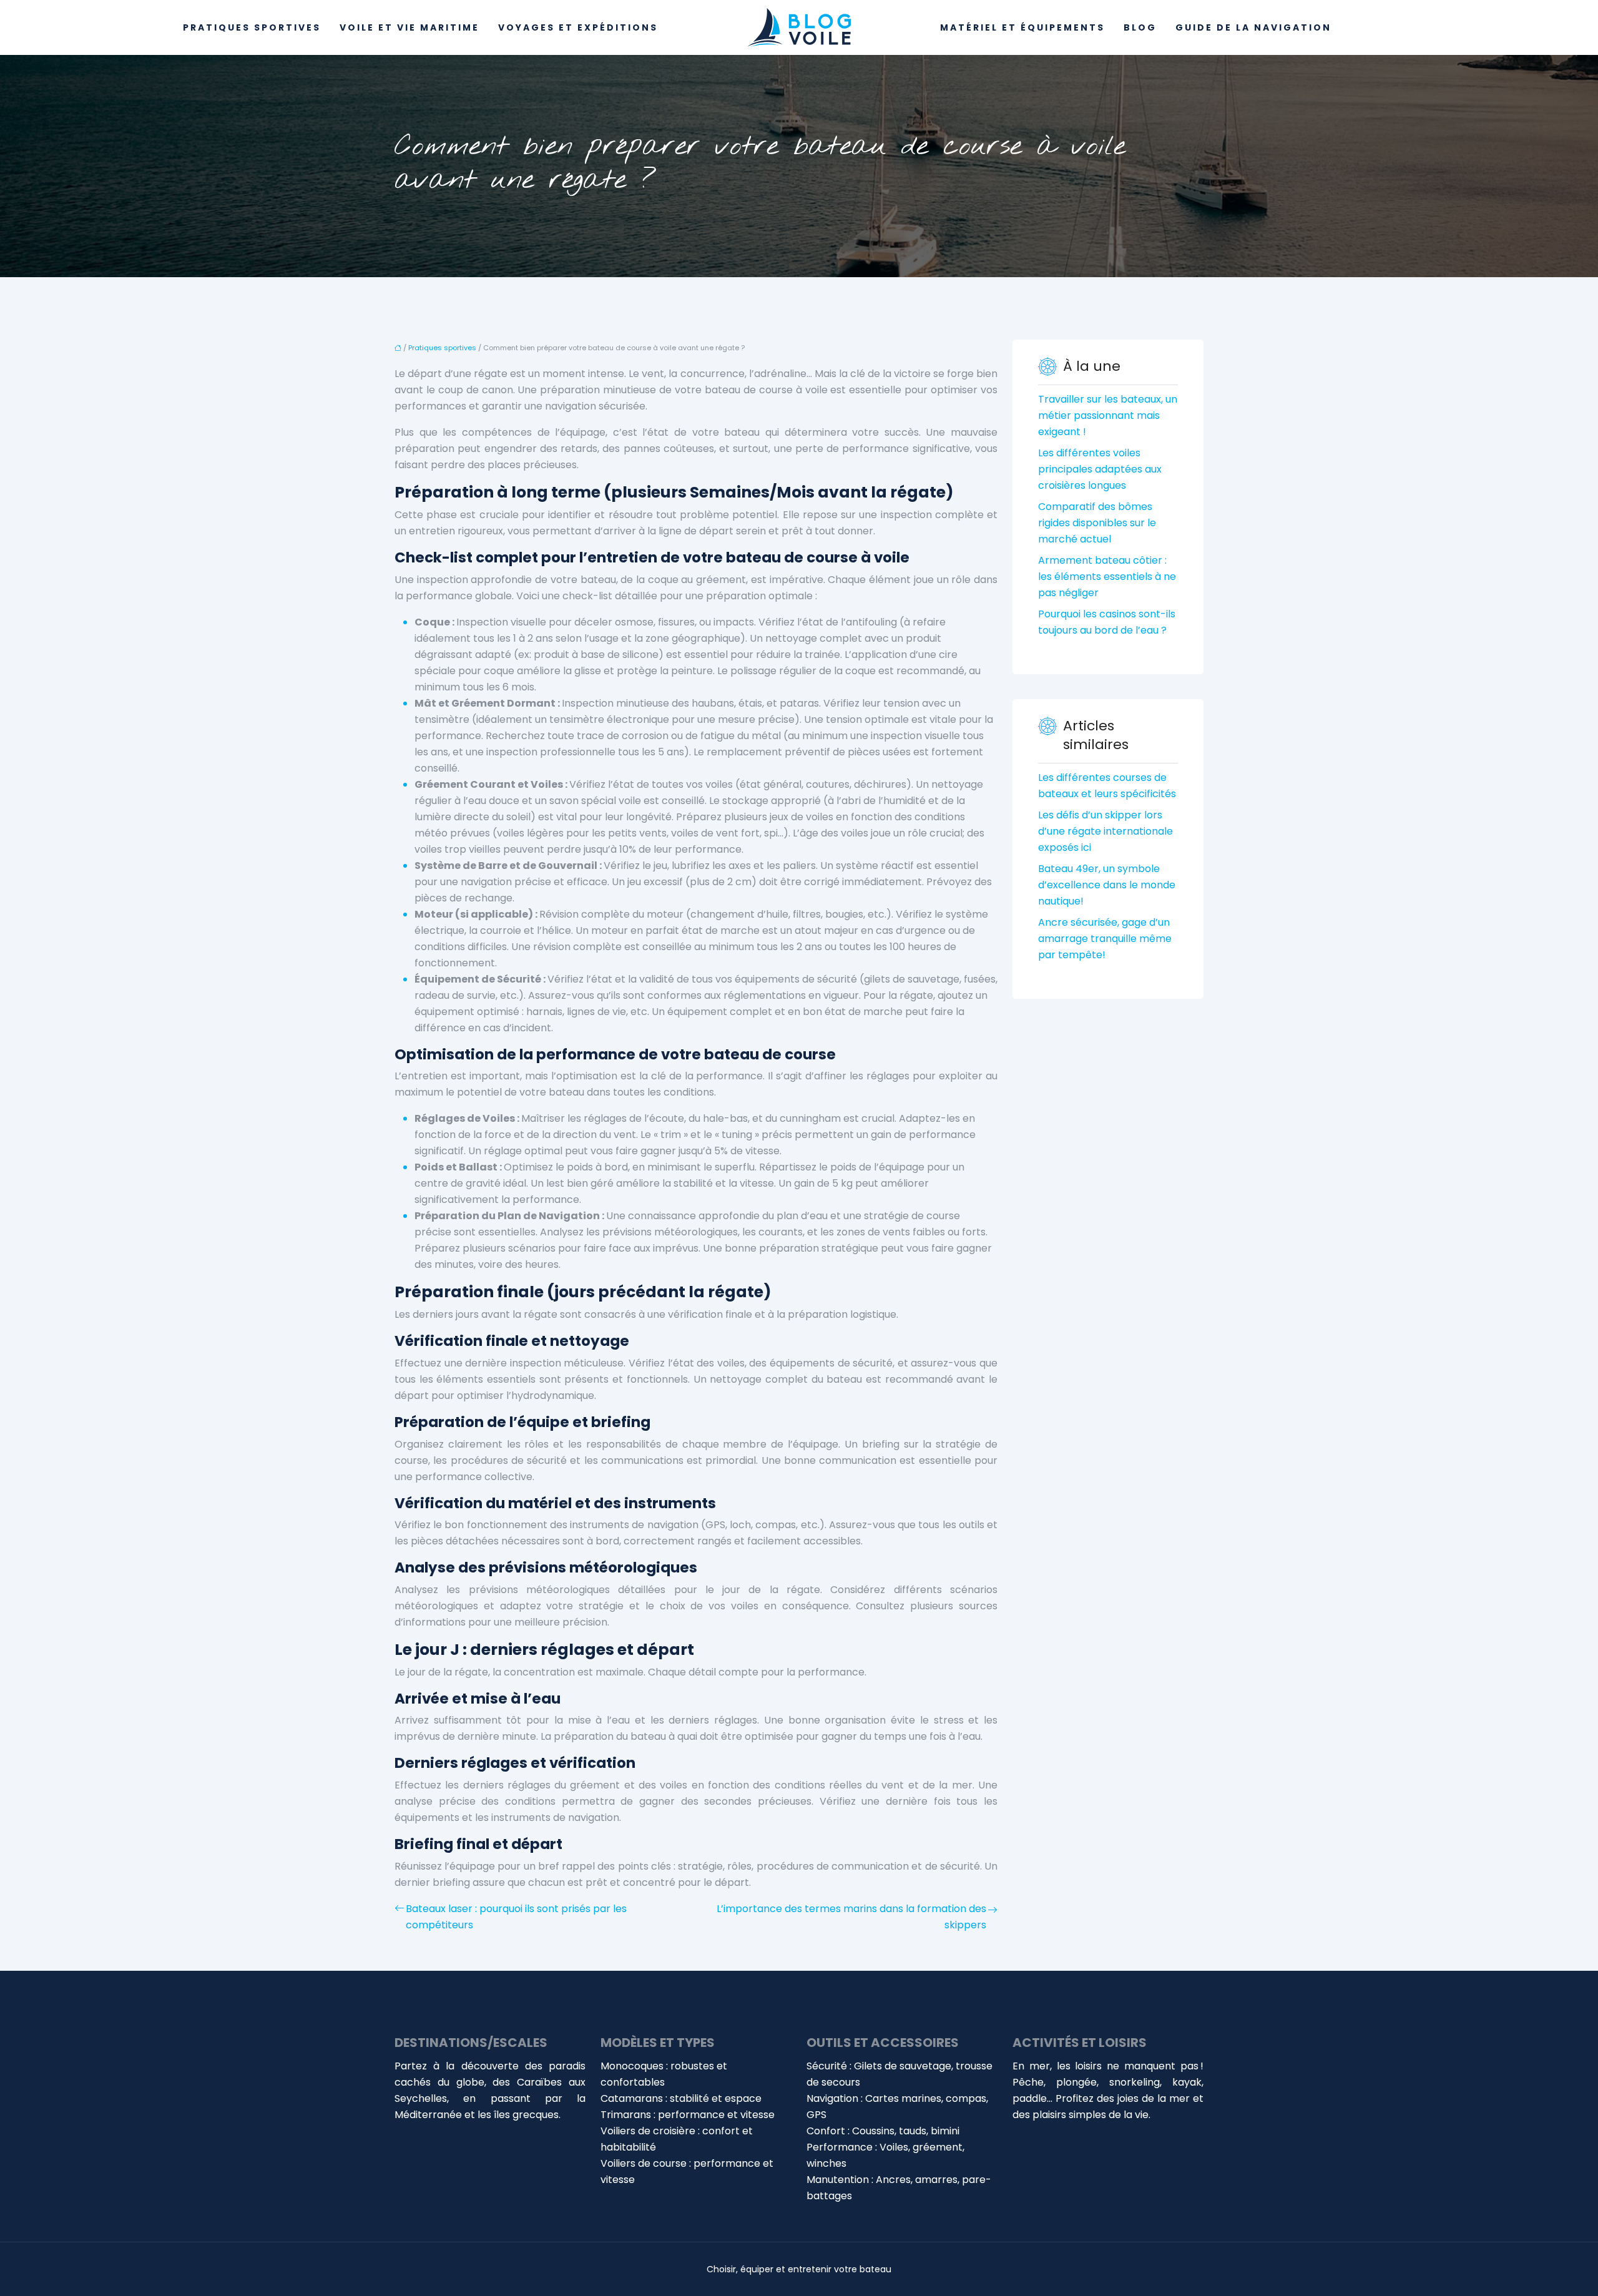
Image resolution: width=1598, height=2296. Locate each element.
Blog (1140, 27)
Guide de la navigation (1253, 27)
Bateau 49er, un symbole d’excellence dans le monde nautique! (1107, 885)
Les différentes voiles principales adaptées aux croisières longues (1100, 469)
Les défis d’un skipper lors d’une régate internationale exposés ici (1105, 831)
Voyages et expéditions (578, 27)
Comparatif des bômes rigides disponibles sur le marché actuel (1097, 523)
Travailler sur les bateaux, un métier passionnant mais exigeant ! (1108, 415)
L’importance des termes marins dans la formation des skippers (851, 1917)
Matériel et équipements (1022, 27)
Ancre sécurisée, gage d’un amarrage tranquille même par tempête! (1105, 939)
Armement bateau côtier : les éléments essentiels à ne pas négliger (1107, 576)
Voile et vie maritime (409, 27)
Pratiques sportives (252, 27)
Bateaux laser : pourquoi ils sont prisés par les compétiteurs (516, 1917)
